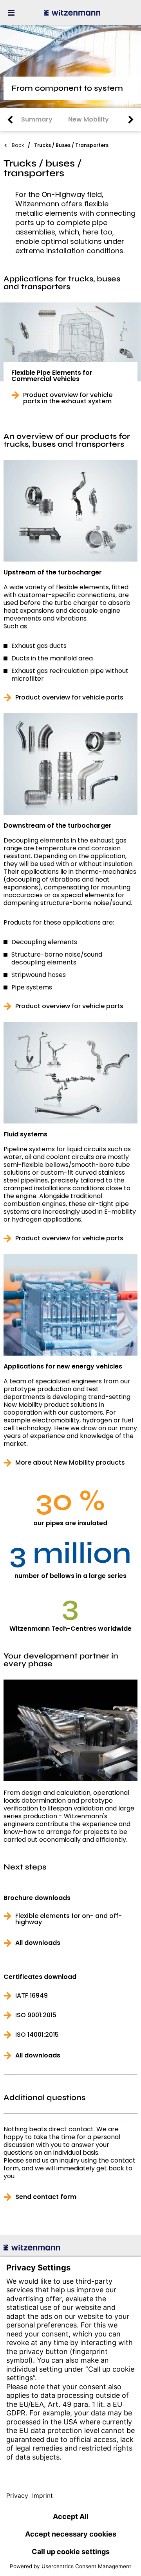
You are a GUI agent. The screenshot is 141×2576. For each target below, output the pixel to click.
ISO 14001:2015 (37, 2035)
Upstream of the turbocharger (53, 572)
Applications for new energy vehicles (63, 1367)
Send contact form (46, 2197)
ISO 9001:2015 (36, 2015)
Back (18, 145)
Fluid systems (25, 1134)
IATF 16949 (32, 1996)
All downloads (38, 1943)
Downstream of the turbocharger (58, 826)
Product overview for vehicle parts (69, 698)
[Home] (72, 13)
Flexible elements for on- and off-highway (69, 1919)
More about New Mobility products (70, 1463)
